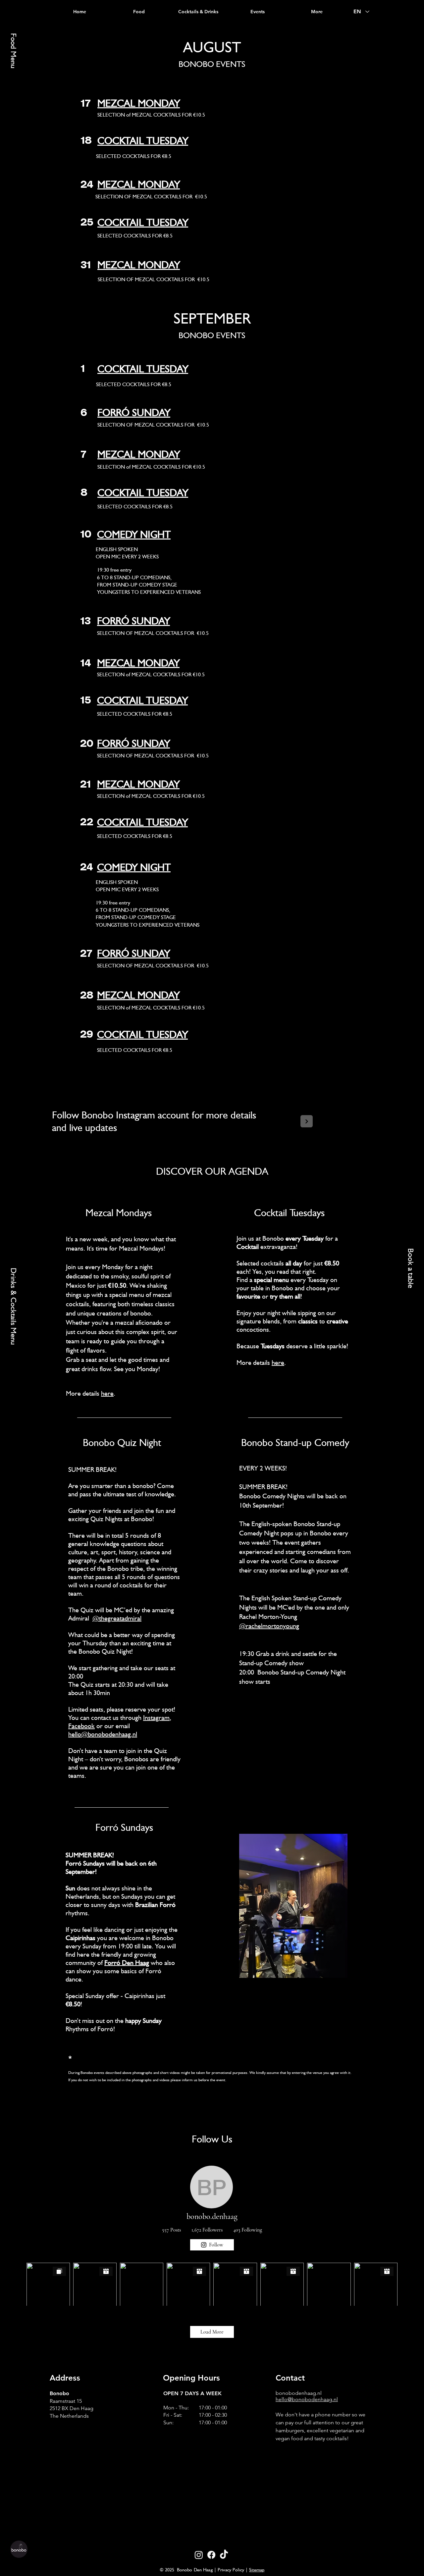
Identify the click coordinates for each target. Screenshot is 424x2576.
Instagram (156, 1718)
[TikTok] (224, 2555)
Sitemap (257, 2570)
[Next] (307, 1121)
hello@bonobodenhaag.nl (103, 1734)
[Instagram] (199, 2555)
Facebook (81, 1726)
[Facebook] (211, 2555)
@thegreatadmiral (117, 1618)
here (107, 1393)
